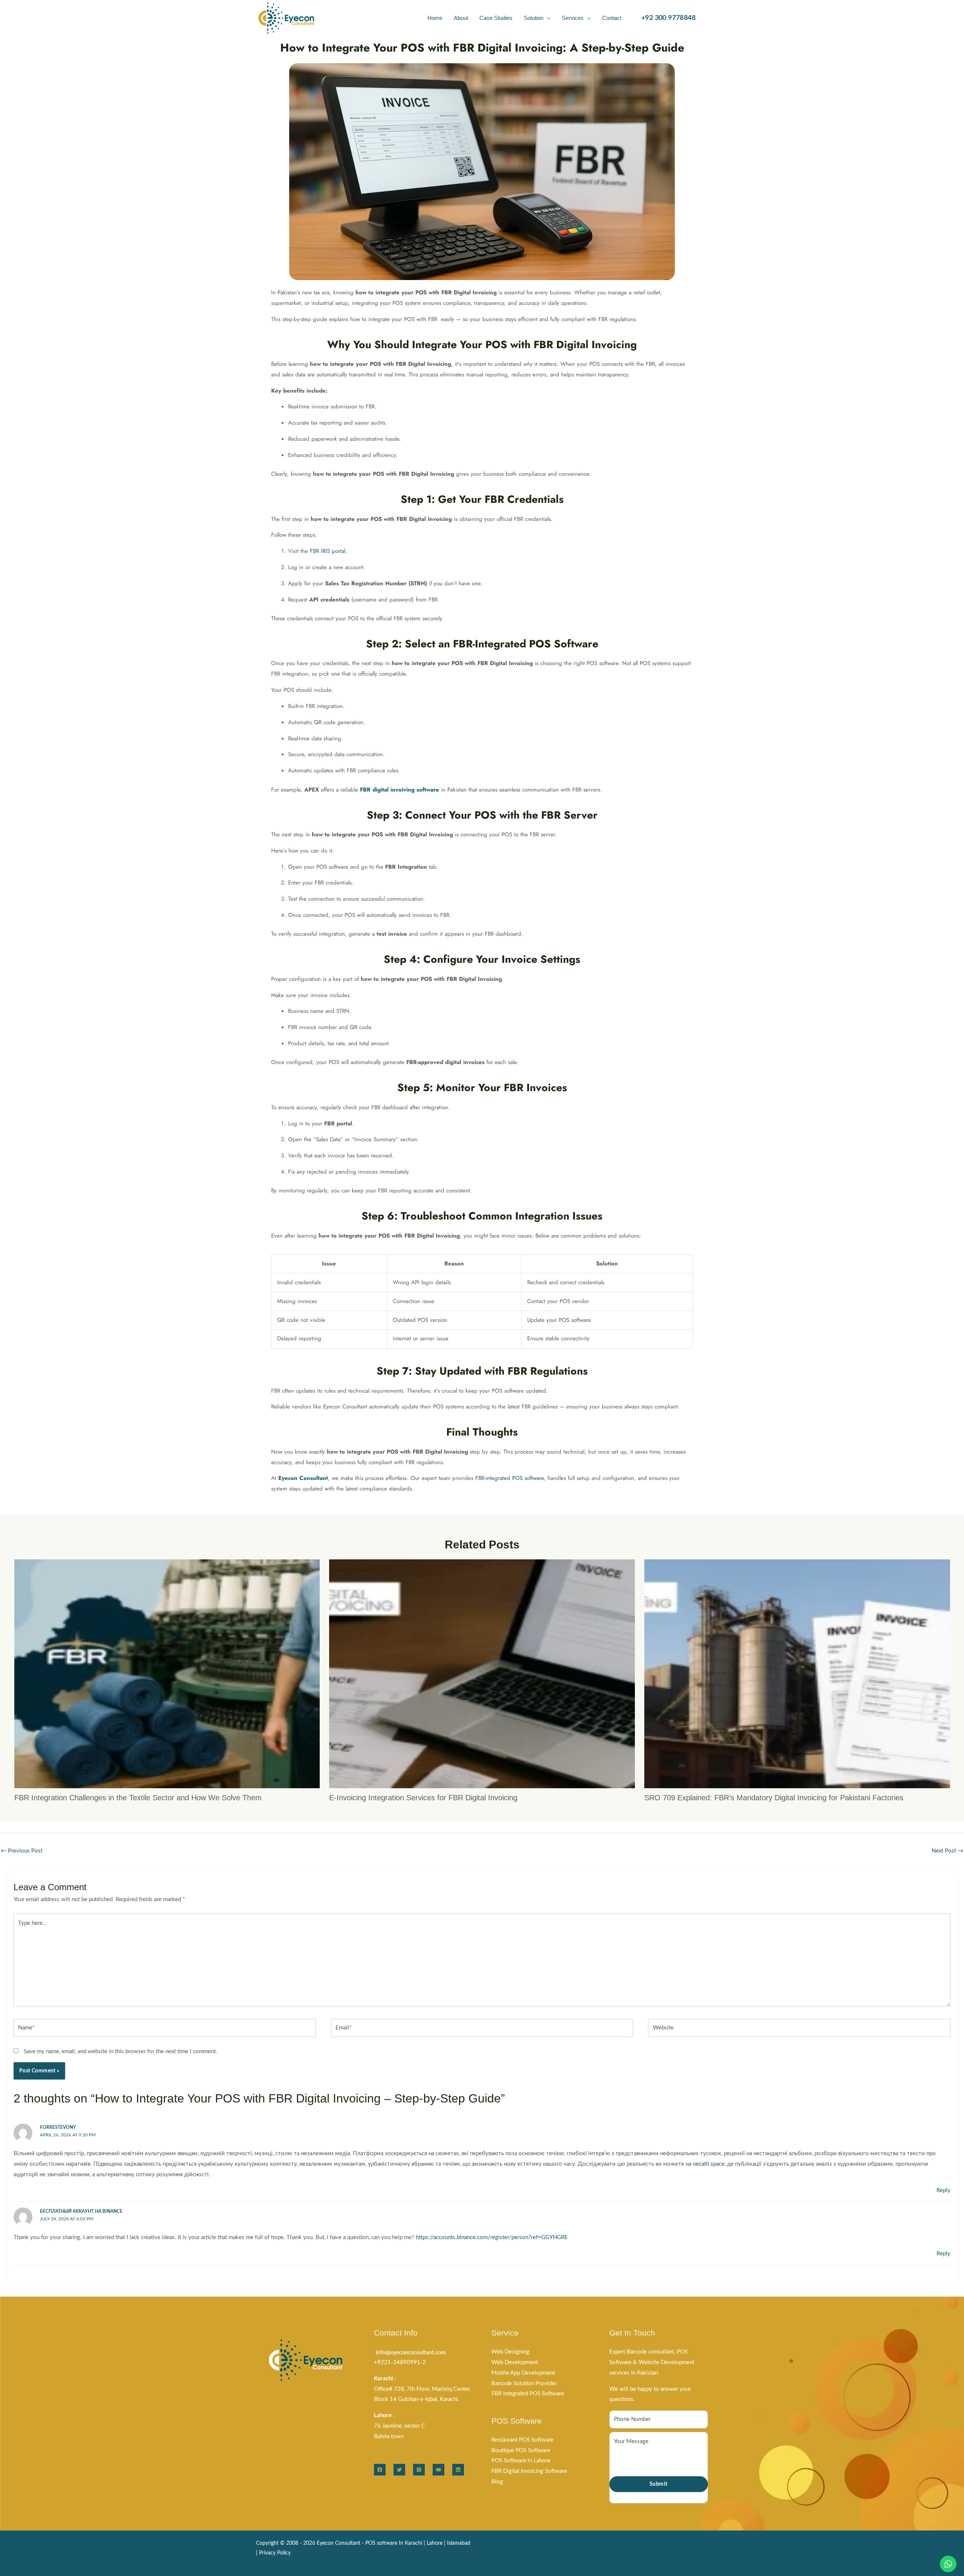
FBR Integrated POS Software (528, 2394)
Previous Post (22, 1851)
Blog (497, 2482)
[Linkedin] (458, 2470)
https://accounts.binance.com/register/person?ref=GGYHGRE (492, 2237)
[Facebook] (380, 2470)
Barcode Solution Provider (524, 2383)
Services (573, 18)
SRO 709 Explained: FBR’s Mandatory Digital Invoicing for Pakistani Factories (774, 1798)
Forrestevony (58, 2127)
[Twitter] (399, 2470)
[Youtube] (439, 2470)
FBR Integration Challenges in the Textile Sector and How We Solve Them (138, 1798)
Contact (612, 18)
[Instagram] (419, 2470)
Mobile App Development (523, 2373)
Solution (534, 18)
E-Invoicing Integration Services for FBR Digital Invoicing (423, 1798)
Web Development (515, 2362)
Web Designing (510, 2352)
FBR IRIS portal (328, 551)
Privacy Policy (275, 2553)
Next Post (947, 1851)
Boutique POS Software (521, 2450)
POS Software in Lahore (521, 2461)
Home (435, 18)
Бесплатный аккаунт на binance (81, 2211)
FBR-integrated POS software (509, 1478)
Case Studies (496, 18)
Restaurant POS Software (522, 2440)
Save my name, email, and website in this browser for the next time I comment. (120, 2052)
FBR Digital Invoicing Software (529, 2471)
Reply (943, 2190)
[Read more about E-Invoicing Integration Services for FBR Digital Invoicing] (482, 1674)
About (461, 18)
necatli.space (709, 2164)
